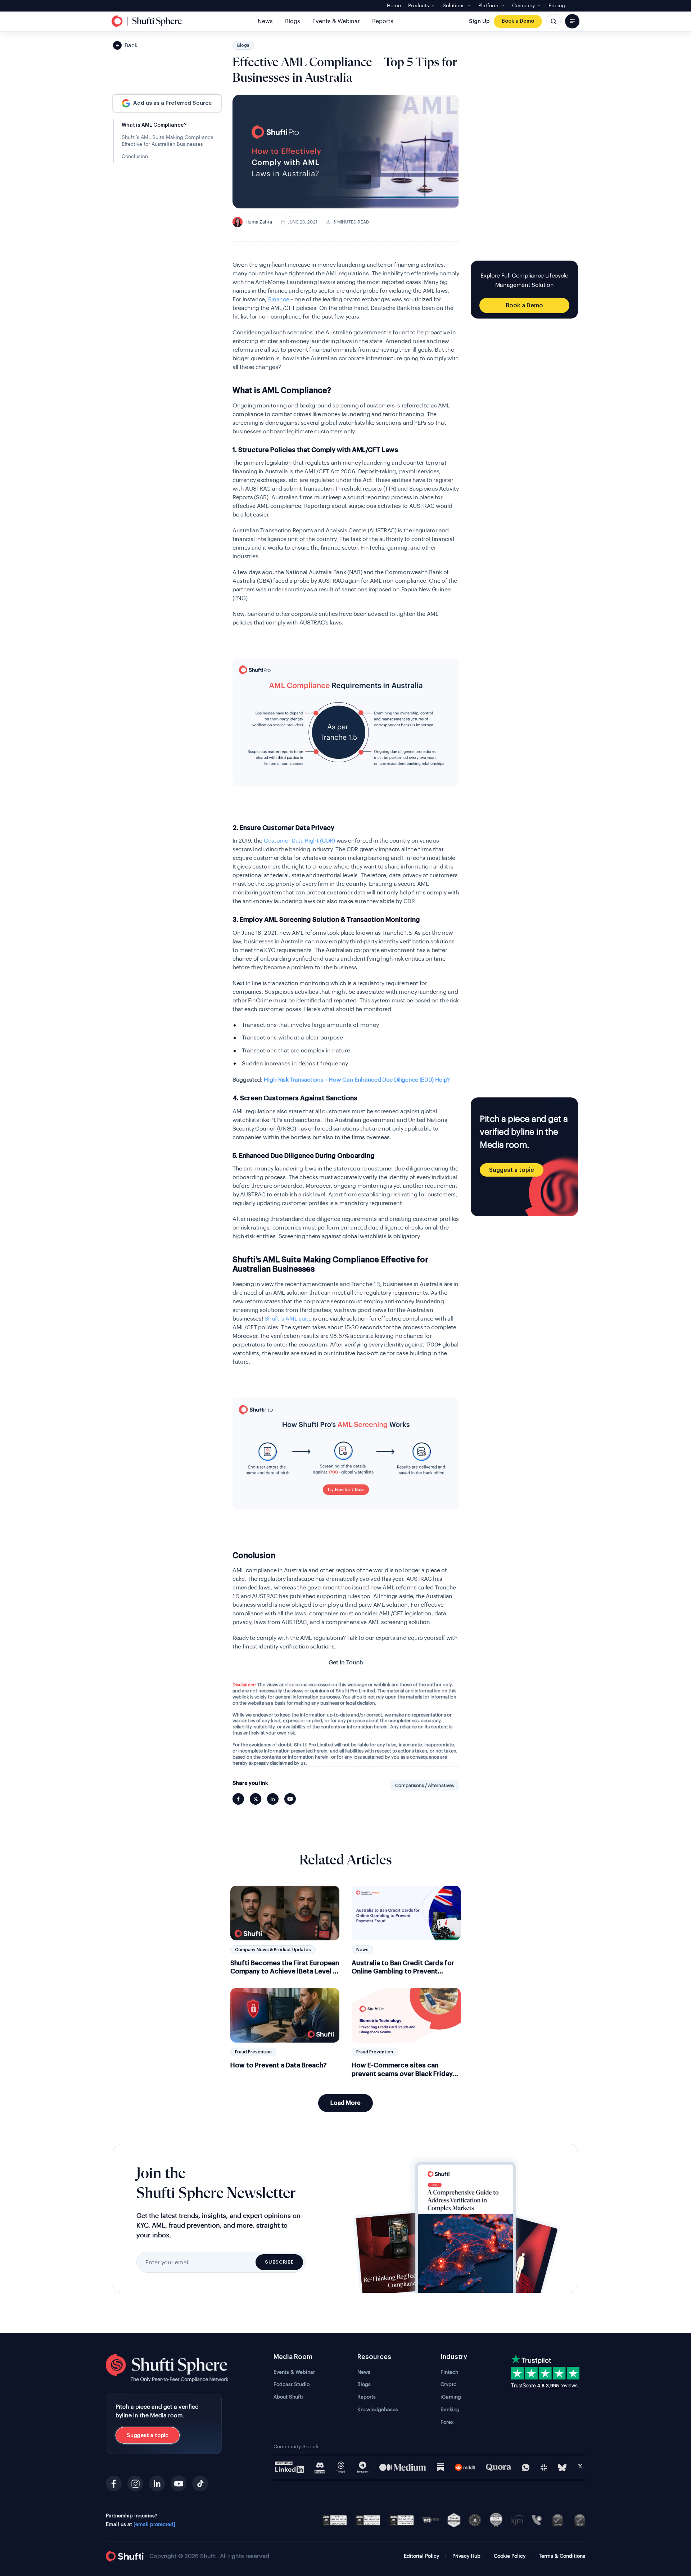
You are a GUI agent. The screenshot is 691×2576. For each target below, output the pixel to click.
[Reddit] (465, 2467)
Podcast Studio (292, 2385)
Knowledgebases (378, 2410)
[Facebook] (114, 2483)
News (265, 21)
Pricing (557, 6)
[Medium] (403, 2467)
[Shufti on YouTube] (290, 1799)
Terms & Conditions (562, 2556)
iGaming (451, 2397)
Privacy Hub (466, 2556)
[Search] (554, 21)
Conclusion (135, 157)
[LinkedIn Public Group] (290, 2467)
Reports (383, 21)
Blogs (293, 21)
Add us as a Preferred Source (172, 103)
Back (131, 45)
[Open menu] (572, 21)
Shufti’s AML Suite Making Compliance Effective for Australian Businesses (168, 141)
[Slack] (544, 2467)
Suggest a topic (512, 1170)
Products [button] (419, 6)
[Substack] (441, 2467)
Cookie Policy (510, 2556)
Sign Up (479, 21)
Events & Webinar (336, 21)
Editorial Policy (421, 2556)
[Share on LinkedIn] (273, 1799)
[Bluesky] (562, 2467)
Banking (450, 2410)
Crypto (448, 2385)
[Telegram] (363, 2467)
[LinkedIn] (157, 2483)
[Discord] (320, 2467)
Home (394, 6)
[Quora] (499, 2467)
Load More (345, 2103)
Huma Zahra (254, 222)
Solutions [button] (454, 6)
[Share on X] (256, 1799)
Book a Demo (518, 21)
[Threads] (341, 2467)
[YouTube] (179, 2483)
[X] (580, 2467)
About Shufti (288, 2397)
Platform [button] (488, 6)
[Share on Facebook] (238, 1799)
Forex (447, 2422)
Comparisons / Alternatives (424, 1785)
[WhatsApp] (526, 2467)
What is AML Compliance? (154, 125)
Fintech (449, 2372)
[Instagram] (135, 2483)
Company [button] (523, 6)
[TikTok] (200, 2483)
